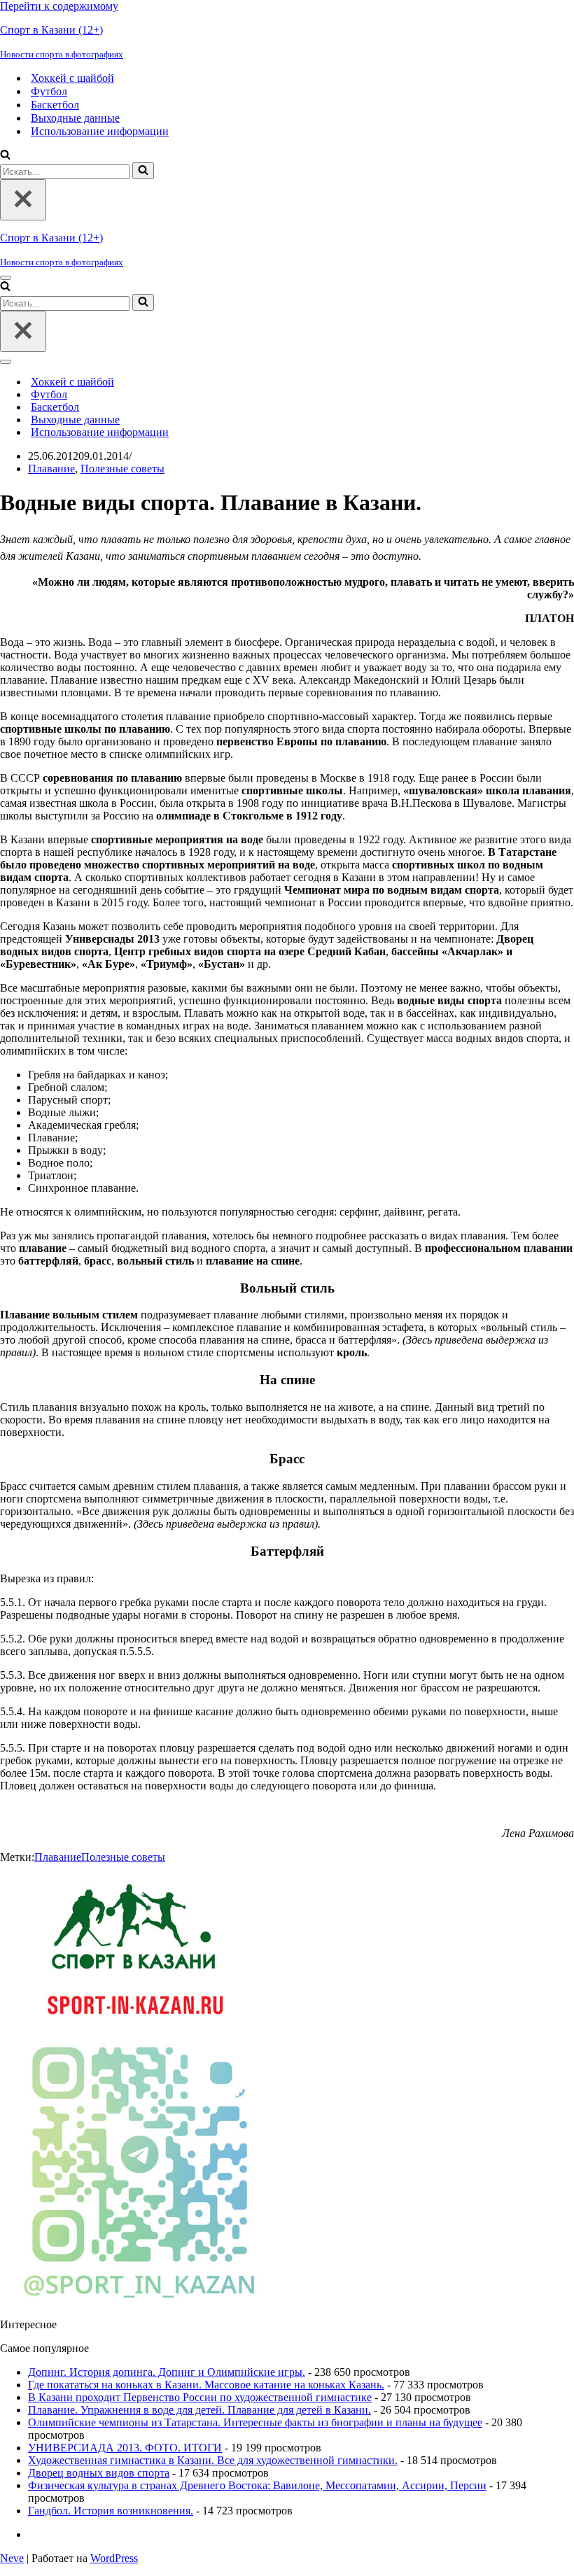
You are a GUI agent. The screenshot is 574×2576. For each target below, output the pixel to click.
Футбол (49, 91)
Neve (12, 2558)
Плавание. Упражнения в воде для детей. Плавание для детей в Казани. (199, 2410)
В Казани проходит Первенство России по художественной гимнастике (200, 2397)
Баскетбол (55, 105)
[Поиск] (5, 156)
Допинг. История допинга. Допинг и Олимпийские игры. (167, 2372)
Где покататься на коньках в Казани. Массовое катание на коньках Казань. (206, 2385)
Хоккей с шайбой (72, 78)
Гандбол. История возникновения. (111, 2511)
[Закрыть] (23, 200)
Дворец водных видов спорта (99, 2473)
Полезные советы (122, 469)
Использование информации (100, 131)
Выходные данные (75, 118)
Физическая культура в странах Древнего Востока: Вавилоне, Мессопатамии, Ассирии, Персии (257, 2485)
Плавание (51, 469)
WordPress (114, 2558)
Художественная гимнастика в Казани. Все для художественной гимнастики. (213, 2460)
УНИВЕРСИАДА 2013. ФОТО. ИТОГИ (125, 2448)
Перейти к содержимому (59, 6)
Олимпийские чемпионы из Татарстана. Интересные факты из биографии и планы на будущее (255, 2422)
